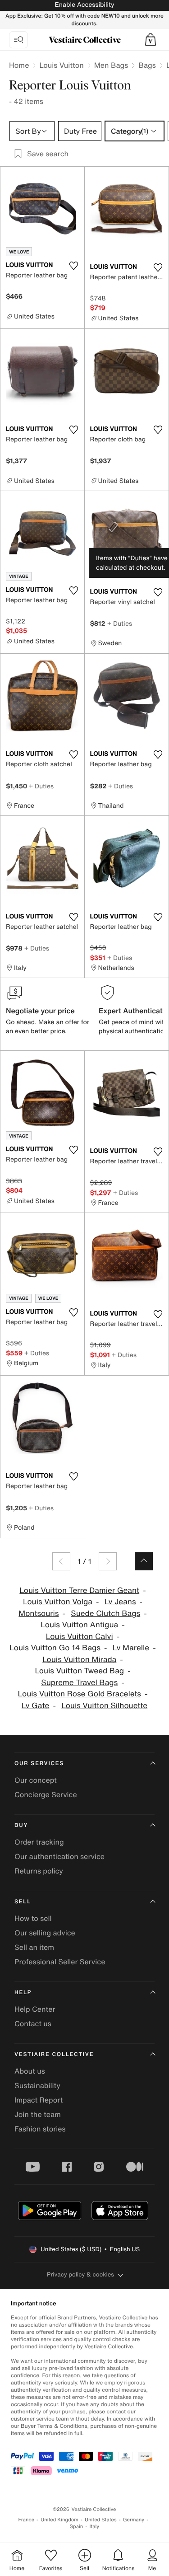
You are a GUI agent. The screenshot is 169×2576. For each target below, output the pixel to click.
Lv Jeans (120, 1602)
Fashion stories (40, 2129)
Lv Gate (36, 1706)
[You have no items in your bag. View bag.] (151, 40)
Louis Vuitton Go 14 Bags (55, 1648)
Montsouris (39, 1614)
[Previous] (61, 1561)
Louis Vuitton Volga (58, 1602)
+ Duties (120, 623)
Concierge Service (46, 1794)
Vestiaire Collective (54, 2054)
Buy (21, 1825)
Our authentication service (59, 1856)
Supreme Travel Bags (79, 1683)
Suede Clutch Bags (105, 1614)
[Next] (108, 1561)
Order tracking (39, 1842)
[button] (151, 40)
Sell (23, 1902)
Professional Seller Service (60, 1962)
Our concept (36, 1780)
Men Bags (111, 65)
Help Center (35, 2009)
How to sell (33, 1918)
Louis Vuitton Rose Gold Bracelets (80, 1694)
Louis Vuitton (61, 65)
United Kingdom (59, 2520)
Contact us (33, 2023)
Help (23, 1993)
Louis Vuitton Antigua (79, 1625)
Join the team (38, 2114)
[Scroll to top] (144, 1561)
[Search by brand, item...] (18, 40)
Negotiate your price (40, 1011)
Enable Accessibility (84, 5)
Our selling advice (45, 1933)
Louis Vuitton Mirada (79, 1660)
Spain (77, 2527)
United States (101, 2520)
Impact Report (39, 2100)
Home (19, 65)
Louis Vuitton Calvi (80, 1637)
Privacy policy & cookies (80, 2274)
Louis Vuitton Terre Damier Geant (79, 1590)
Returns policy (39, 1871)
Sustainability (37, 2085)
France (27, 2520)
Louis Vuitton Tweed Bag (79, 1671)
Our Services (39, 1763)
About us (30, 2071)
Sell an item (34, 1947)
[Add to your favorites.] (74, 266)
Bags (147, 65)
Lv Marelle (131, 1648)
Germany (134, 2520)
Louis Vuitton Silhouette (104, 1706)
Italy (94, 2527)
